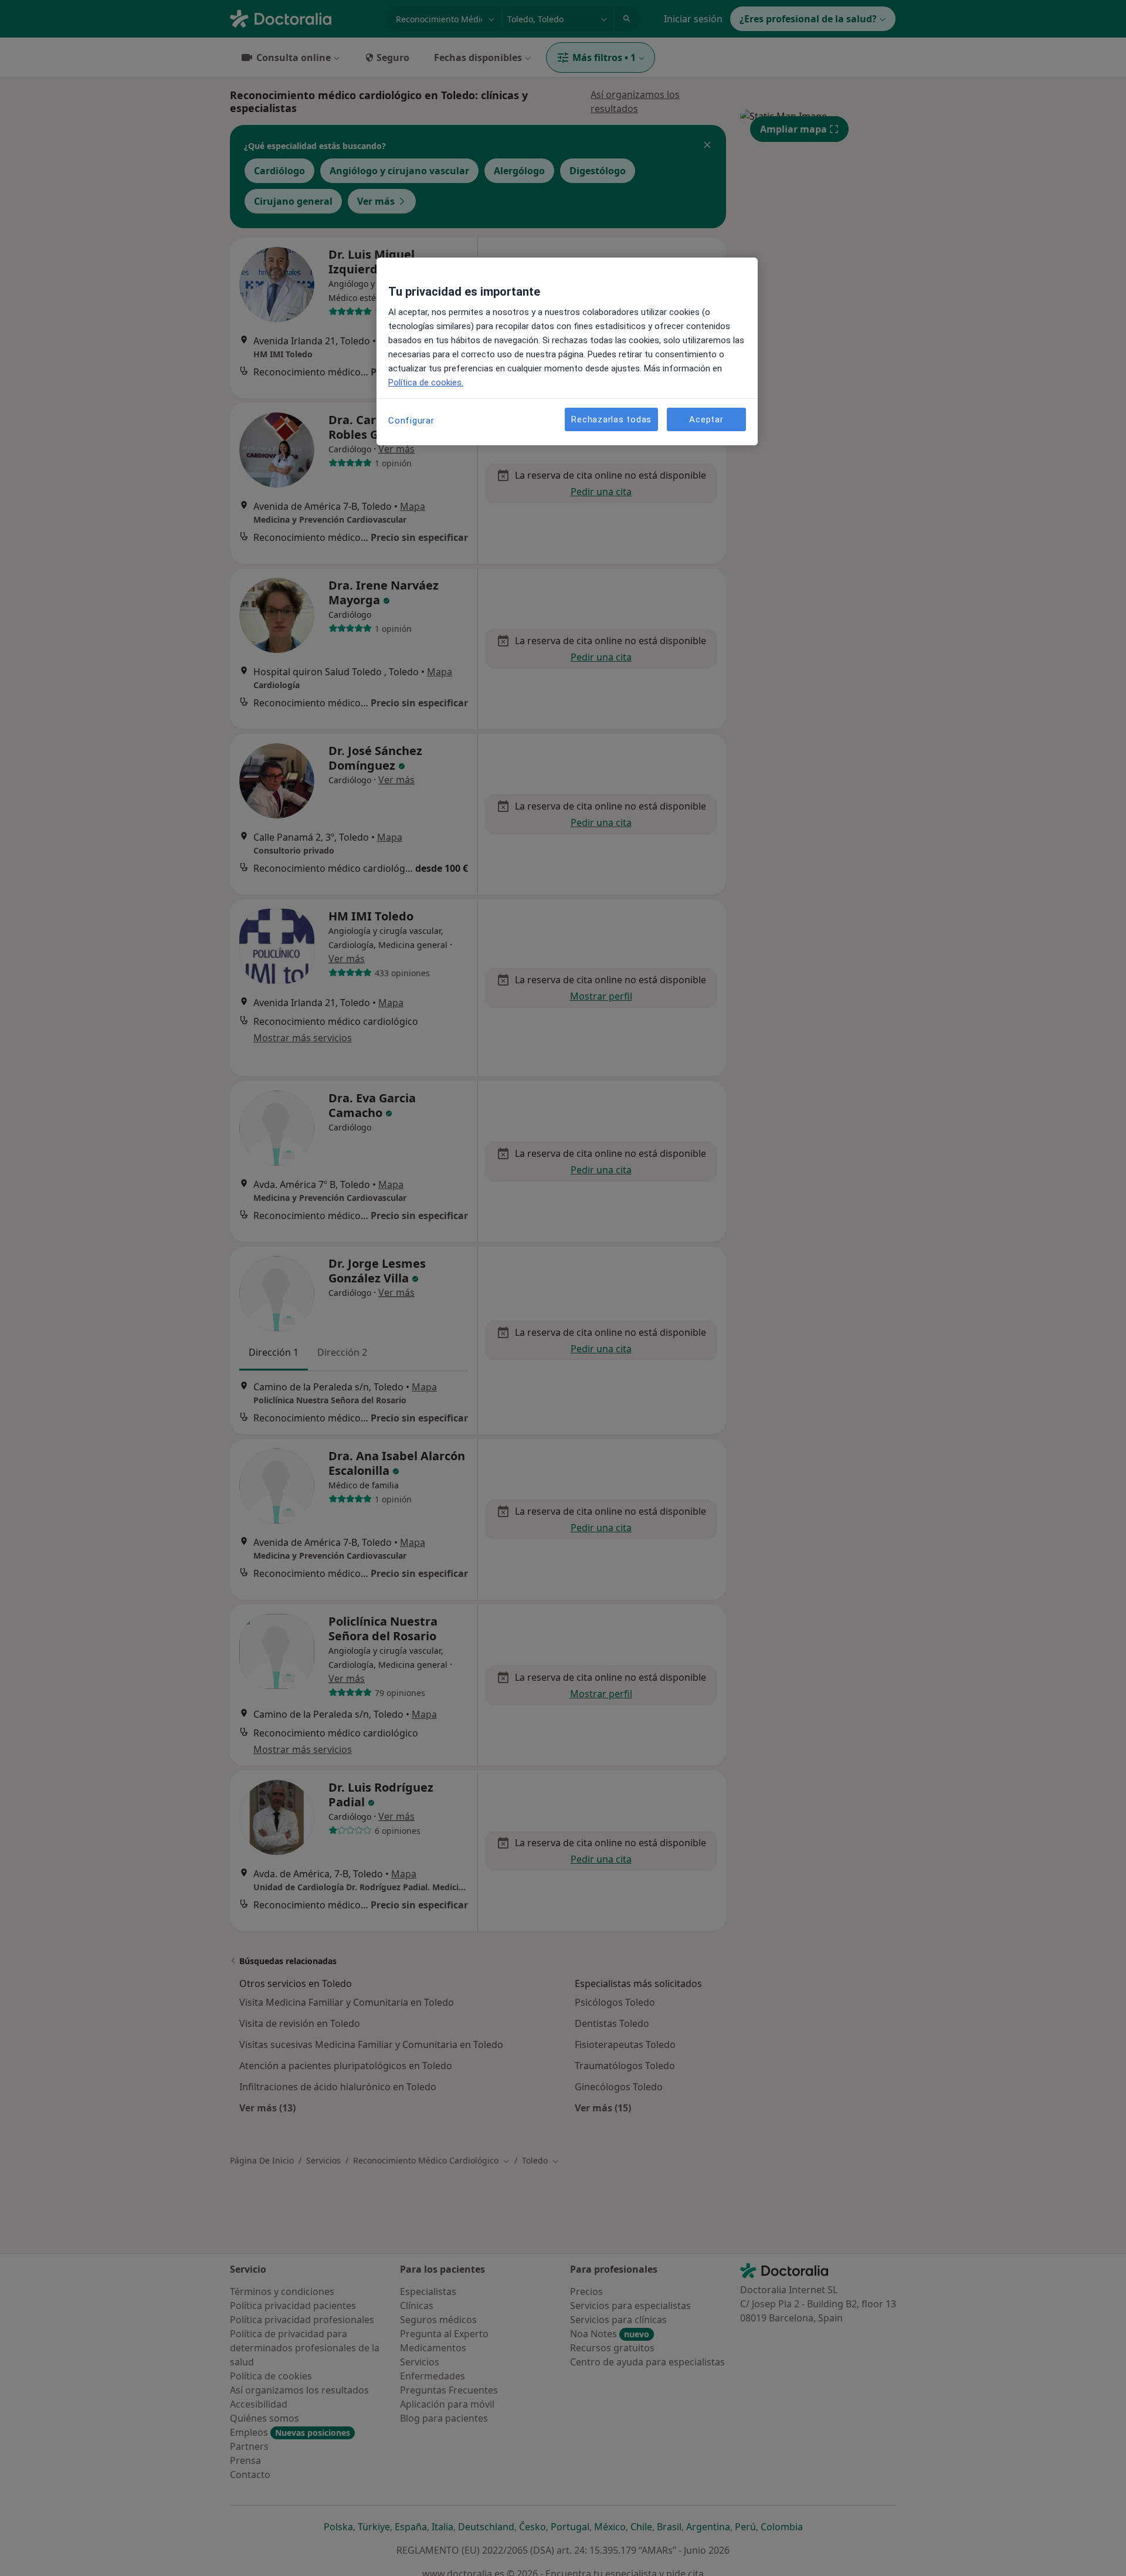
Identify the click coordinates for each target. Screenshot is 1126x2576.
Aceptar (706, 419)
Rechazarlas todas (611, 419)
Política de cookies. (426, 382)
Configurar (411, 421)
